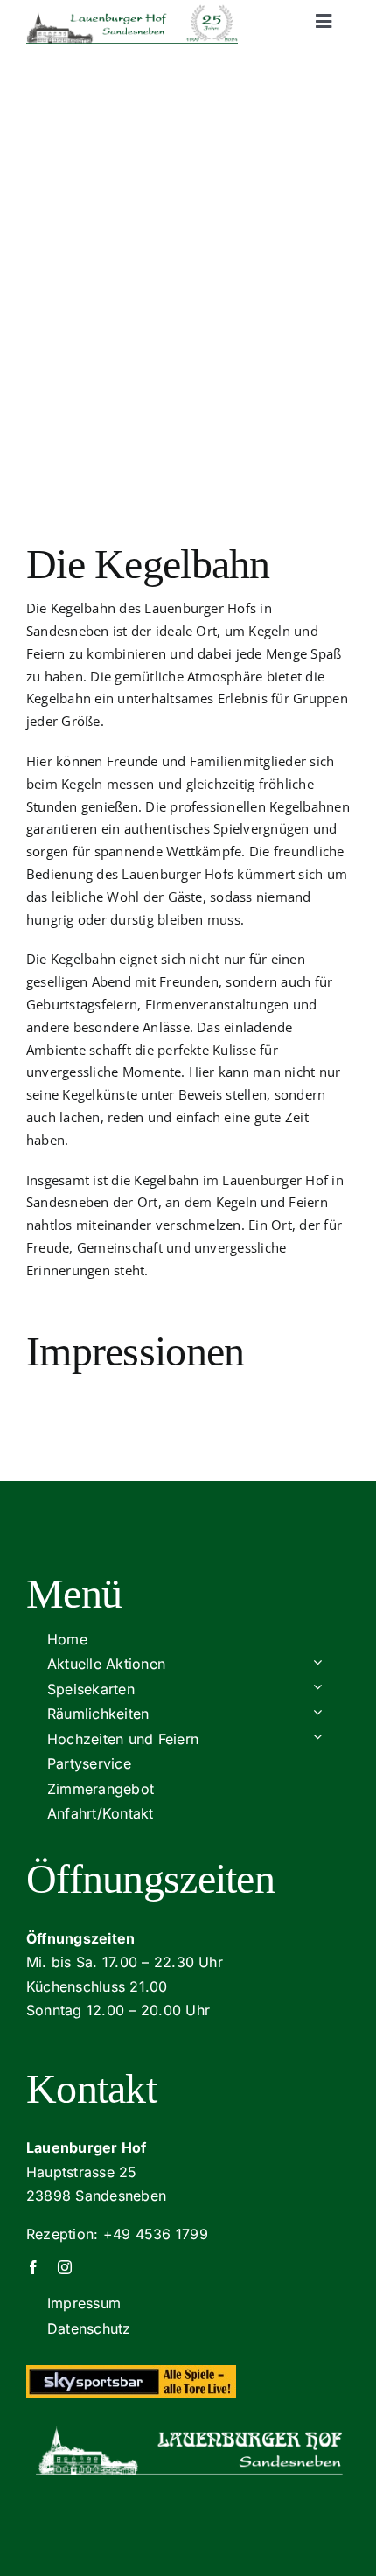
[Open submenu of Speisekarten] (317, 1687)
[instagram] (65, 2267)
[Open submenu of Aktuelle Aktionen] (317, 1661)
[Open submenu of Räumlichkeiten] (317, 1711)
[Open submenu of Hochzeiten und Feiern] (317, 1737)
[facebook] (33, 2267)
